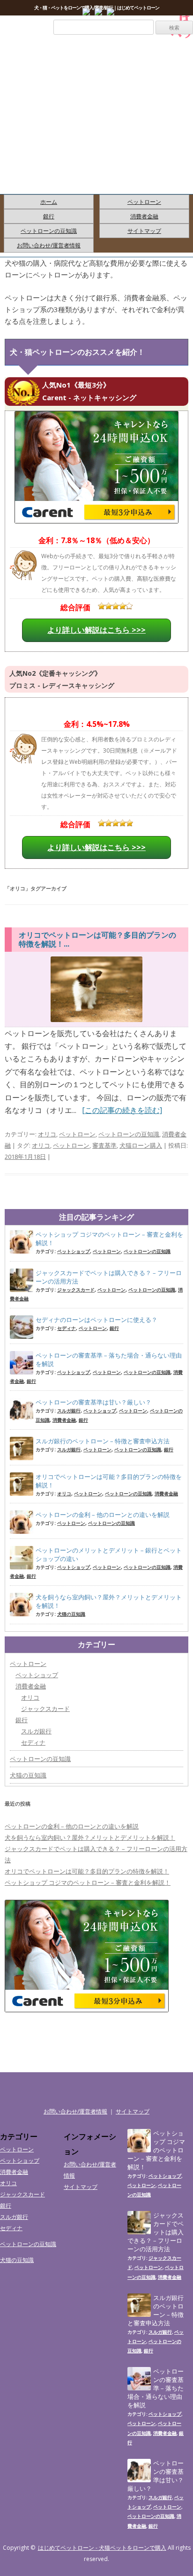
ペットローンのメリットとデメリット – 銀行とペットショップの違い (109, 1554)
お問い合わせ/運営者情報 (49, 245)
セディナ (67, 1328)
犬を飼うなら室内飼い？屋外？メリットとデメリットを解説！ (109, 1601)
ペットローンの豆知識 (49, 231)
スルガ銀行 (69, 1411)
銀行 (49, 216)
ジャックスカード (76, 1290)
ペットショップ (74, 1251)
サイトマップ (144, 231)
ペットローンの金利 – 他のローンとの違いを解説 (103, 1515)
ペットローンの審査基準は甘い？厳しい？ (93, 1402)
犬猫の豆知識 (71, 1614)
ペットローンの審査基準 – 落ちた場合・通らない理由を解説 (109, 1359)
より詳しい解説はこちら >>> (96, 630)
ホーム (49, 202)
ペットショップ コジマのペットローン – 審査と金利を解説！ (109, 1239)
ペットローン (144, 202)
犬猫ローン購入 (141, 1145)
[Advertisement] (96, 126)
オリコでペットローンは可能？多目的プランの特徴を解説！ (109, 1481)
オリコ (47, 1134)
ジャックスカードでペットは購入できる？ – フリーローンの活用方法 (109, 1277)
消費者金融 (144, 216)
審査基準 (104, 1145)
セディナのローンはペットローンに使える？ (96, 1320)
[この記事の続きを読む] (122, 1110)
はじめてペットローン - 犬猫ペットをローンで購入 (102, 2548)
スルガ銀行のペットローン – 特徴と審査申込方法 (103, 1441)
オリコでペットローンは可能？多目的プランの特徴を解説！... (97, 939)
